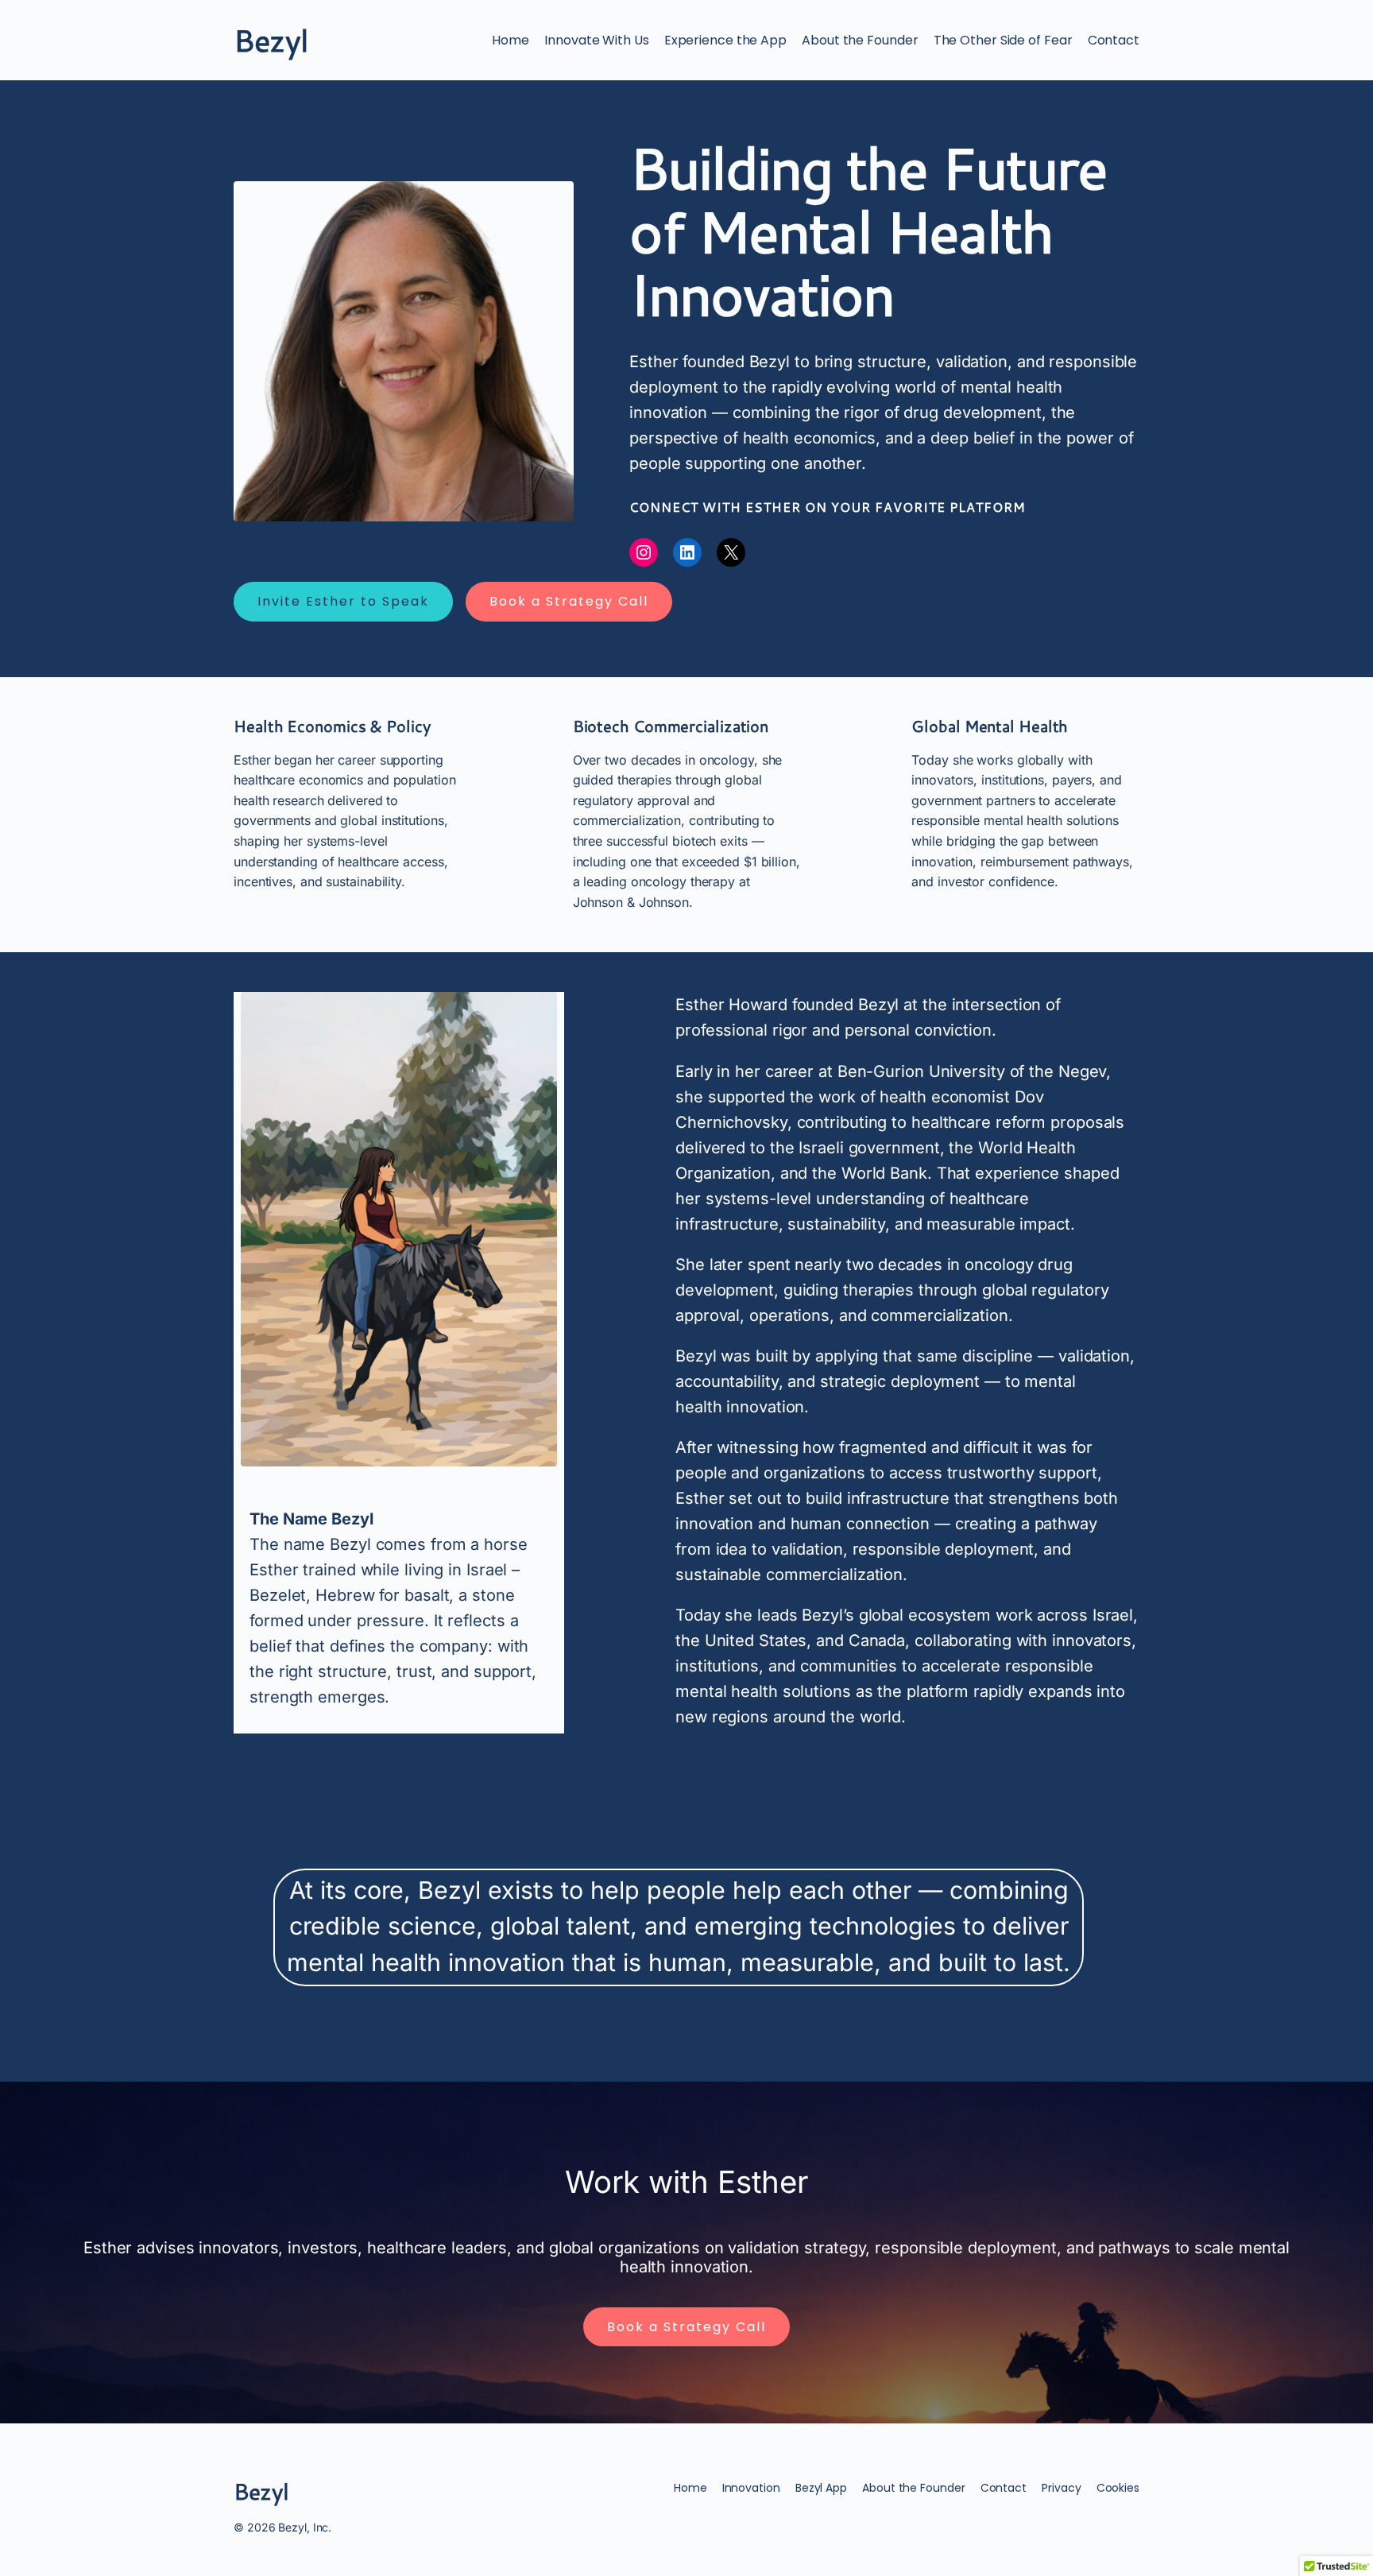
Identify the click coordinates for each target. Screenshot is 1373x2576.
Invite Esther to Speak (343, 601)
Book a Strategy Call (569, 601)
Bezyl (271, 40)
